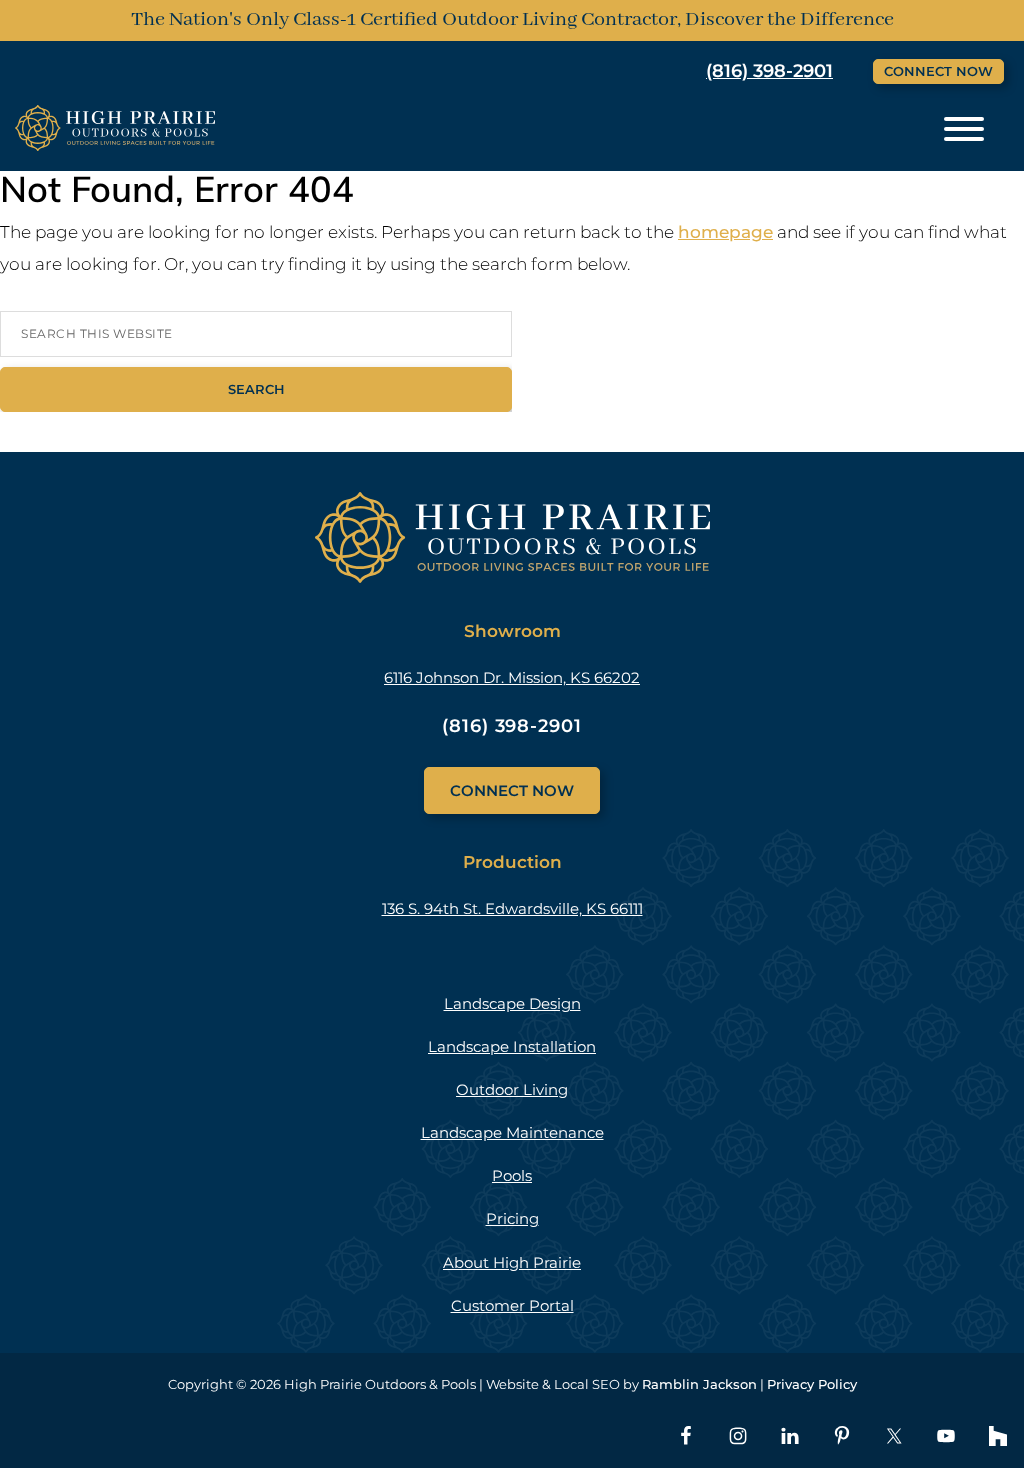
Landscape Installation (512, 1046)
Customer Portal (512, 1305)
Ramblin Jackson (699, 1384)
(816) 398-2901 (769, 71)
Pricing (512, 1218)
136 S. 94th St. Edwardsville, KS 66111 (512, 908)
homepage (725, 232)
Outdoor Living (512, 1089)
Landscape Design (512, 1003)
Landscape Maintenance (512, 1132)
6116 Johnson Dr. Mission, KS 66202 (512, 677)
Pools (512, 1175)
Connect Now (938, 71)
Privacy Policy (812, 1384)
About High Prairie (512, 1262)
